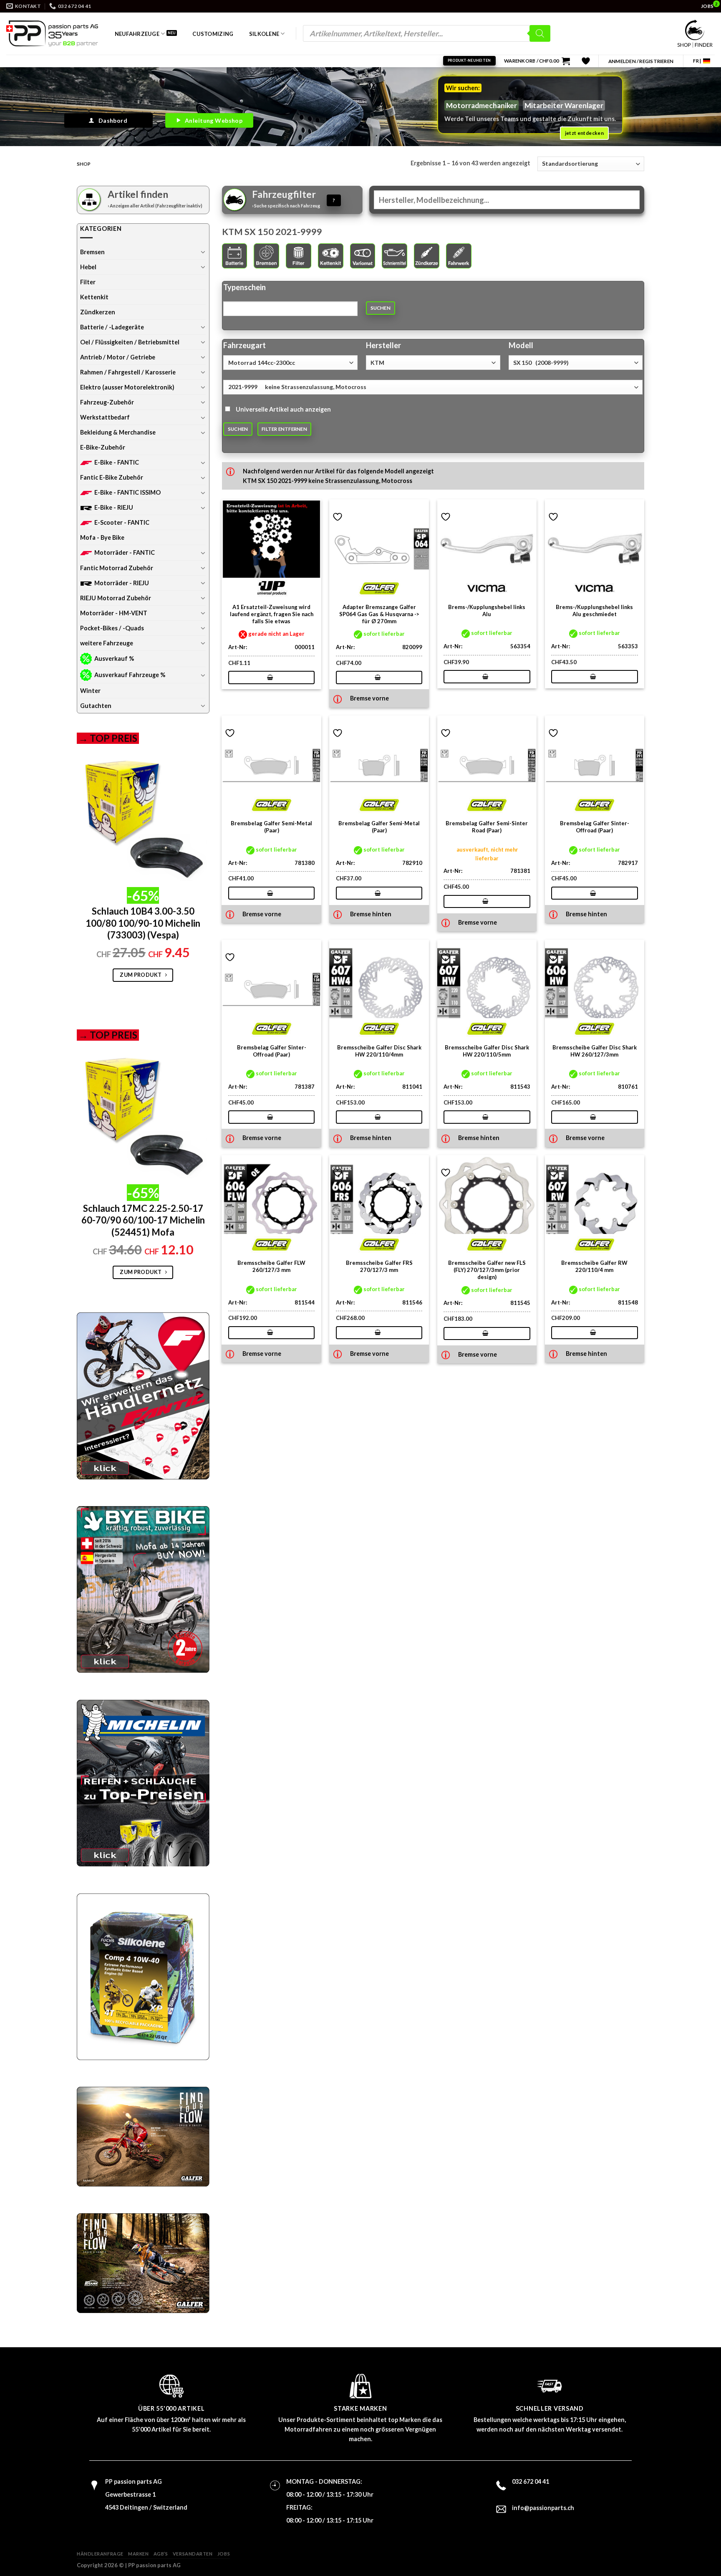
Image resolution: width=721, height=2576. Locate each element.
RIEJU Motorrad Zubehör (116, 598)
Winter (90, 691)
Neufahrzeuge (137, 34)
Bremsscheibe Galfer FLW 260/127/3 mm (271, 1266)
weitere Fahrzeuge (107, 643)
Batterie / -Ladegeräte (112, 327)
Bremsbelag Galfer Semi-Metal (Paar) (271, 827)
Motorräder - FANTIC (125, 552)
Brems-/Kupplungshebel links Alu (487, 611)
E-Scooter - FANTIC (122, 522)
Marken (138, 2554)
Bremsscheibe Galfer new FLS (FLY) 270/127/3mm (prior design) (487, 1270)
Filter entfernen (284, 429)
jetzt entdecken (584, 133)
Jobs (224, 2554)
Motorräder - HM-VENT (114, 613)
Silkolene (264, 34)
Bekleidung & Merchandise (118, 432)
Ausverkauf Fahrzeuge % (130, 675)
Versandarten (193, 2554)
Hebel (88, 267)
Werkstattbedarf (105, 417)
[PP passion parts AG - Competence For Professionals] (52, 33)
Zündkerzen (98, 312)
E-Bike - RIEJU (114, 507)
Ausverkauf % (114, 659)
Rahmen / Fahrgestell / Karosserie (128, 372)
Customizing (213, 34)
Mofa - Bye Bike (102, 537)
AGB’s (161, 2554)
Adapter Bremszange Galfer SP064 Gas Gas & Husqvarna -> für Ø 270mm (379, 614)
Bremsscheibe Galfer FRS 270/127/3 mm (379, 1266)
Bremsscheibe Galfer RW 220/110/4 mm (594, 1266)
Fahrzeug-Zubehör (107, 402)
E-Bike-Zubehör (103, 447)
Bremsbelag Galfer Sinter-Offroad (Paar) (595, 827)
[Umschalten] (203, 252)
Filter (88, 282)
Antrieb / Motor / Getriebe (118, 357)
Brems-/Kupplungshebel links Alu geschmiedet (594, 611)
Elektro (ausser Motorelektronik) (127, 387)
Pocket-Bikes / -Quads (112, 628)
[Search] (540, 33)
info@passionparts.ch (543, 2508)
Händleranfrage (100, 2554)
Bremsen (92, 252)
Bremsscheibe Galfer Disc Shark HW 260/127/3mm (595, 1051)
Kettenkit (94, 297)
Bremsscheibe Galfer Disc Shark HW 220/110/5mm (487, 1051)
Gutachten (96, 706)
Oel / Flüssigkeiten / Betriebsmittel (130, 342)
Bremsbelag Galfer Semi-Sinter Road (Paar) (487, 827)
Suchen (381, 308)
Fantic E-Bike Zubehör (112, 477)
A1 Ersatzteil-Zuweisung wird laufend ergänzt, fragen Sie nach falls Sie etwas (272, 614)
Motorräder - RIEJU (122, 583)
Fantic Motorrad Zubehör (117, 568)
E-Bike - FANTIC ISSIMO (127, 492)
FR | (697, 61)
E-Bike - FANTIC (117, 462)
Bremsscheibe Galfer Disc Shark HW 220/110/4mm (379, 1051)
